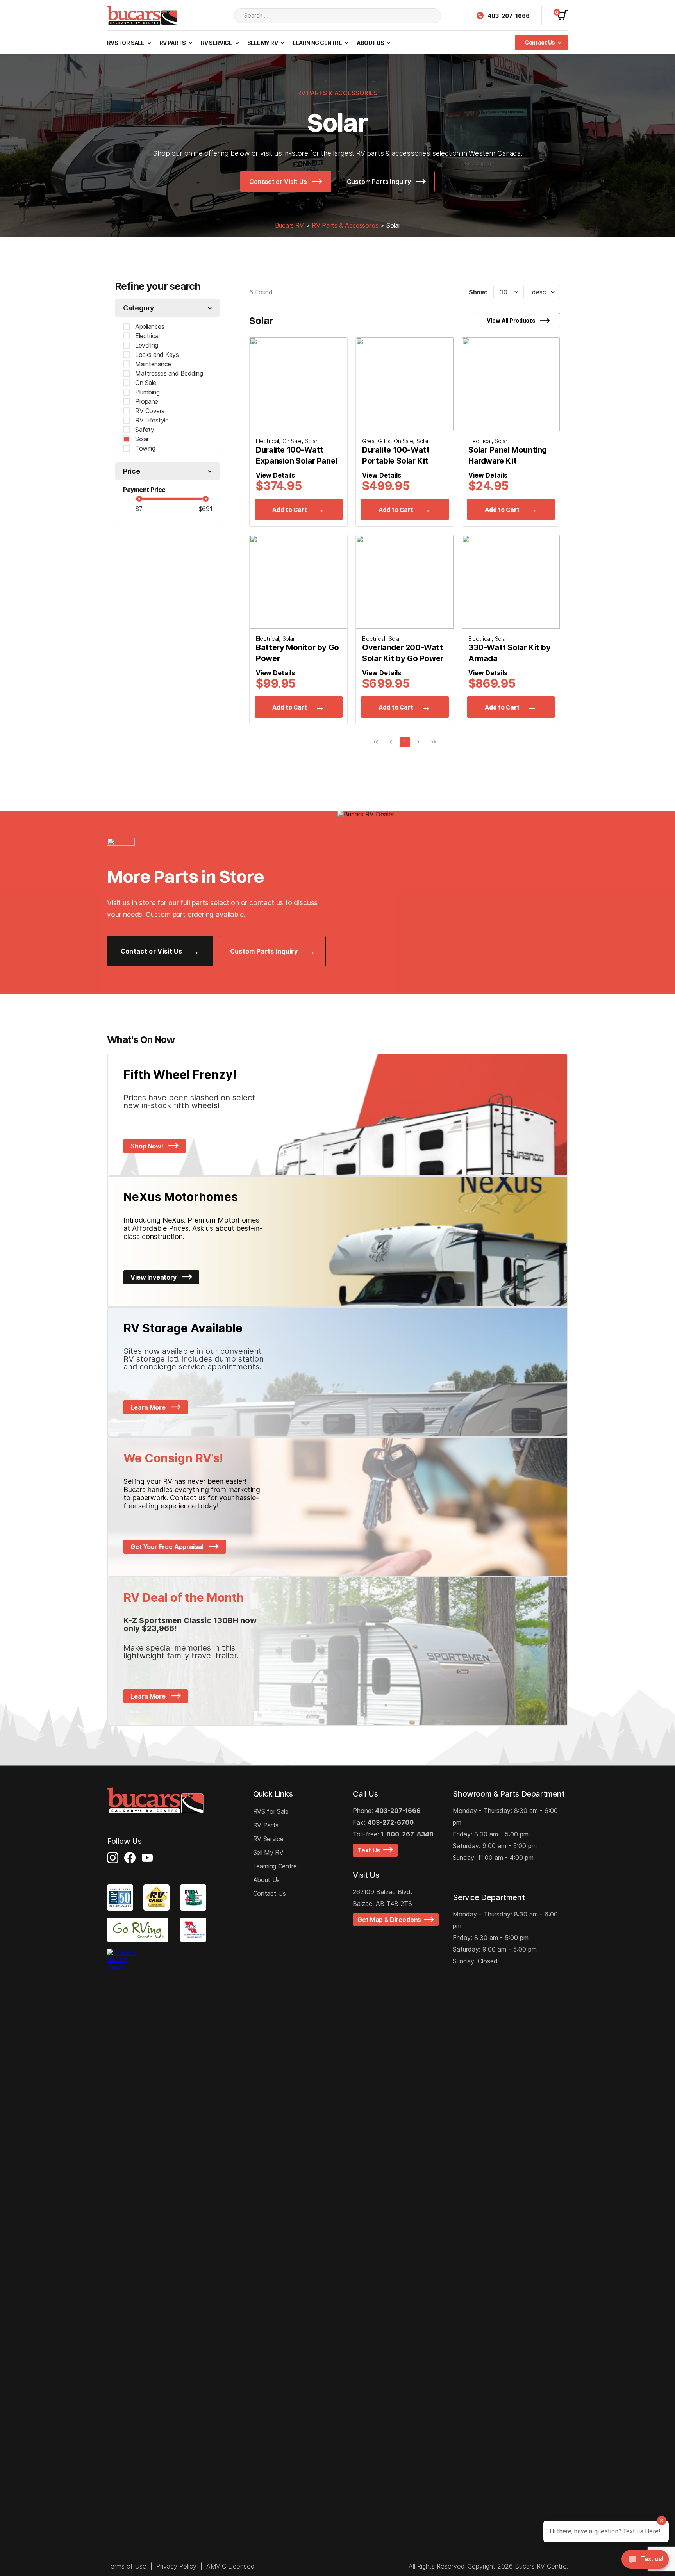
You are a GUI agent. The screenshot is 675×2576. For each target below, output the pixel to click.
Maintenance (153, 364)
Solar (142, 439)
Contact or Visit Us (279, 182)
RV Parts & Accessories (345, 225)
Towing (145, 448)
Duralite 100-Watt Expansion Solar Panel (296, 455)
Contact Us (540, 42)
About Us (371, 43)
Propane (147, 401)
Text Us (370, 1850)
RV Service (217, 43)
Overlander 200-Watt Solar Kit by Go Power (403, 653)
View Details (275, 475)
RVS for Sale (271, 1811)
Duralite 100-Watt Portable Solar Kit (396, 455)
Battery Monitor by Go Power (297, 653)
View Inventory (154, 1277)
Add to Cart (290, 510)
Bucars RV (289, 225)
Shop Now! (147, 1146)
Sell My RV (263, 43)
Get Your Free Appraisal (168, 1547)
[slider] (139, 499)
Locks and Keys (157, 355)
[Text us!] (645, 2561)
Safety (145, 430)
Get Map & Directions (391, 1920)
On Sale (146, 383)
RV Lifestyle (152, 420)
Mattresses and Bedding (169, 373)
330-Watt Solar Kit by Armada (510, 653)
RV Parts (173, 43)
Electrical (147, 336)
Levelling (147, 345)
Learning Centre (318, 43)
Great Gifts (376, 441)
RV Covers (150, 411)
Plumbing (147, 392)
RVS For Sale (126, 43)
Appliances (150, 326)
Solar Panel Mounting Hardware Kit (508, 455)
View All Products (511, 320)
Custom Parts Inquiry (380, 182)
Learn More (149, 1407)
